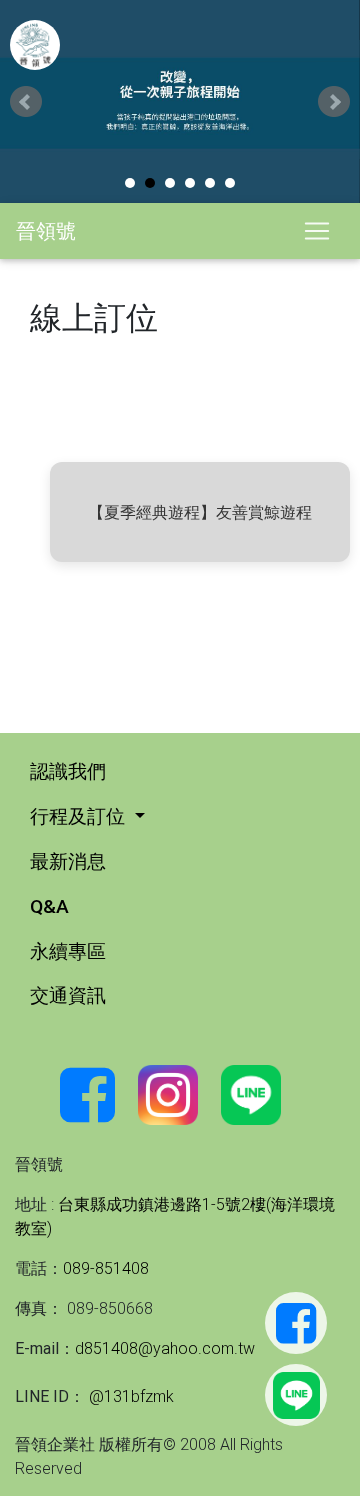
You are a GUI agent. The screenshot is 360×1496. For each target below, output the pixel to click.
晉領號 (46, 230)
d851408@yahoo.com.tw (165, 1348)
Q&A (49, 906)
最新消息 (68, 861)
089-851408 (106, 1268)
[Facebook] (296, 1323)
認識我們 (68, 771)
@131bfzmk (129, 1396)
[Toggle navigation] (317, 231)
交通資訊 (68, 995)
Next (334, 102)
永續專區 (68, 951)
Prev (26, 102)
